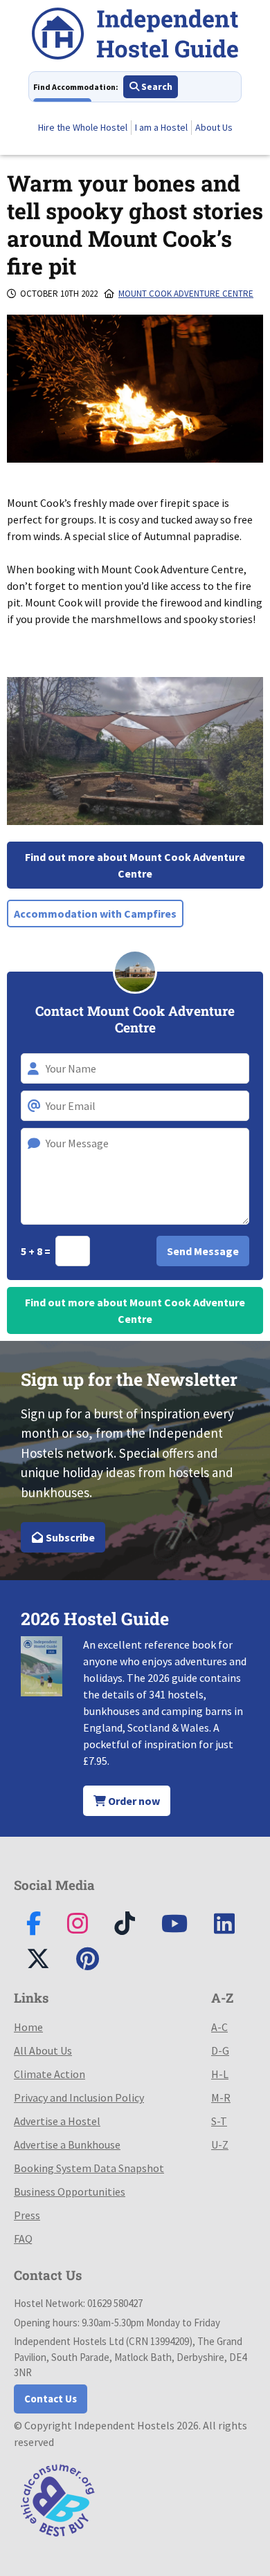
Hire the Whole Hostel (83, 127)
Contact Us (51, 2399)
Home (28, 2027)
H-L (220, 2074)
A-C (219, 2027)
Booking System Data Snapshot (89, 2168)
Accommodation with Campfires (95, 914)
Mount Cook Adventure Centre (186, 294)
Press (27, 2215)
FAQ (23, 2239)
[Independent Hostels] (135, 36)
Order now (133, 1801)
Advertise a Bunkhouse (67, 2144)
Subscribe (69, 1537)
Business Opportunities (70, 2192)
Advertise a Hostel (57, 2121)
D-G (220, 2050)
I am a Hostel (161, 127)
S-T (219, 2121)
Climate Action (49, 2074)
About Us (214, 127)
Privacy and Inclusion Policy (79, 2097)
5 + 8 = (37, 1251)
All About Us (43, 2050)
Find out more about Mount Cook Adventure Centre (135, 865)
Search (156, 86)
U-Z (220, 2144)
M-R (221, 2097)
